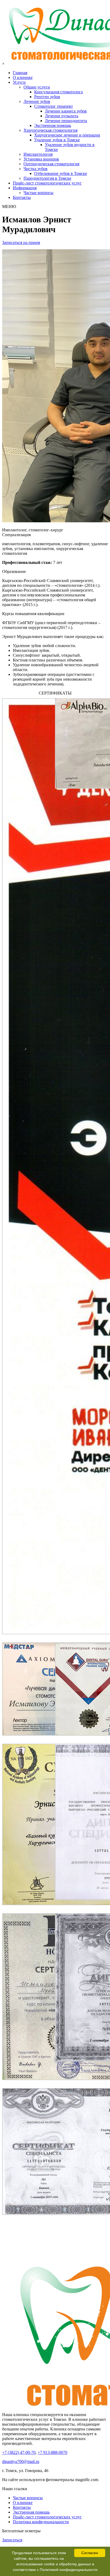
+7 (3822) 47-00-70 (19, 2452)
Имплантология (38, 154)
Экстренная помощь (53, 125)
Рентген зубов (47, 97)
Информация (25, 188)
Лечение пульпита (62, 116)
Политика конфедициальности (41, 2522)
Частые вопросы (38, 193)
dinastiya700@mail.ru (21, 2461)
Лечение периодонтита (66, 121)
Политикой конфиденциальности (69, 2570)
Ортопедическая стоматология (51, 164)
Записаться (12, 2540)
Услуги (19, 82)
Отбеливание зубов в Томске (61, 173)
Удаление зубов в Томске (57, 140)
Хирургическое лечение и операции (67, 135)
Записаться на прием (21, 242)
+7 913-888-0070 (52, 2452)
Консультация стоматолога (58, 92)
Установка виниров (41, 159)
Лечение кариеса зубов (66, 111)
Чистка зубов (36, 169)
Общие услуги (37, 87)
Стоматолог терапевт (54, 106)
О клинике (23, 77)
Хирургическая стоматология (50, 130)
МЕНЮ (9, 206)
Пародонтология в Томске (47, 178)
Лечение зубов (37, 101)
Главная (20, 73)
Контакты (22, 197)
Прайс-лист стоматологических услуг (47, 183)
